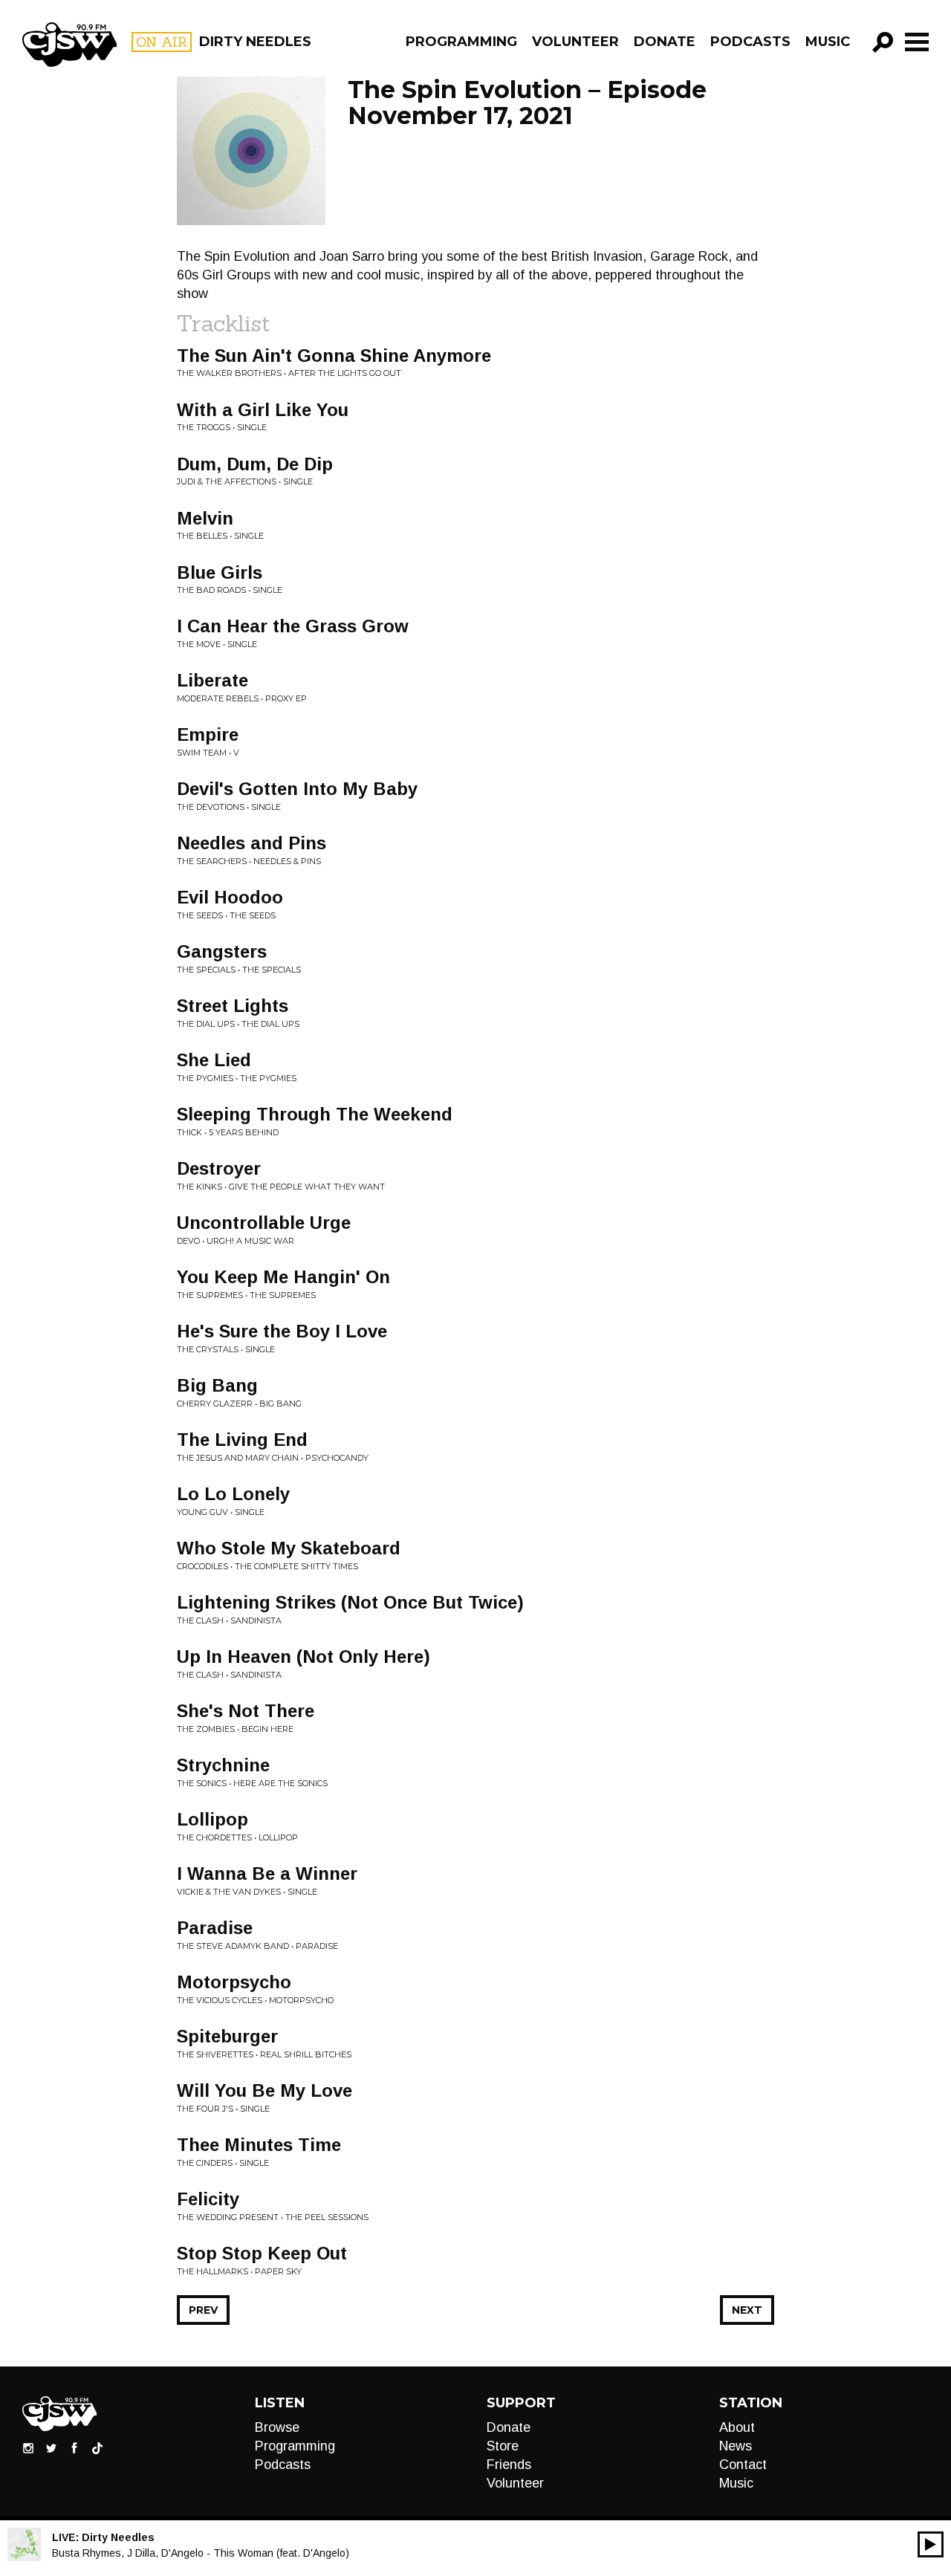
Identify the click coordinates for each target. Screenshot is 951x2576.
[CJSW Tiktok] (97, 2447)
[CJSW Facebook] (74, 2447)
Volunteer (575, 42)
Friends (509, 2465)
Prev (203, 2310)
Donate (665, 42)
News (736, 2446)
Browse (277, 2427)
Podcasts (750, 42)
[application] (931, 2544)
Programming (461, 42)
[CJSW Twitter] (51, 2447)
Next (747, 2310)
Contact (743, 2465)
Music (828, 42)
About (737, 2427)
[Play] (931, 2544)
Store (503, 2446)
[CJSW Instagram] (28, 2447)
